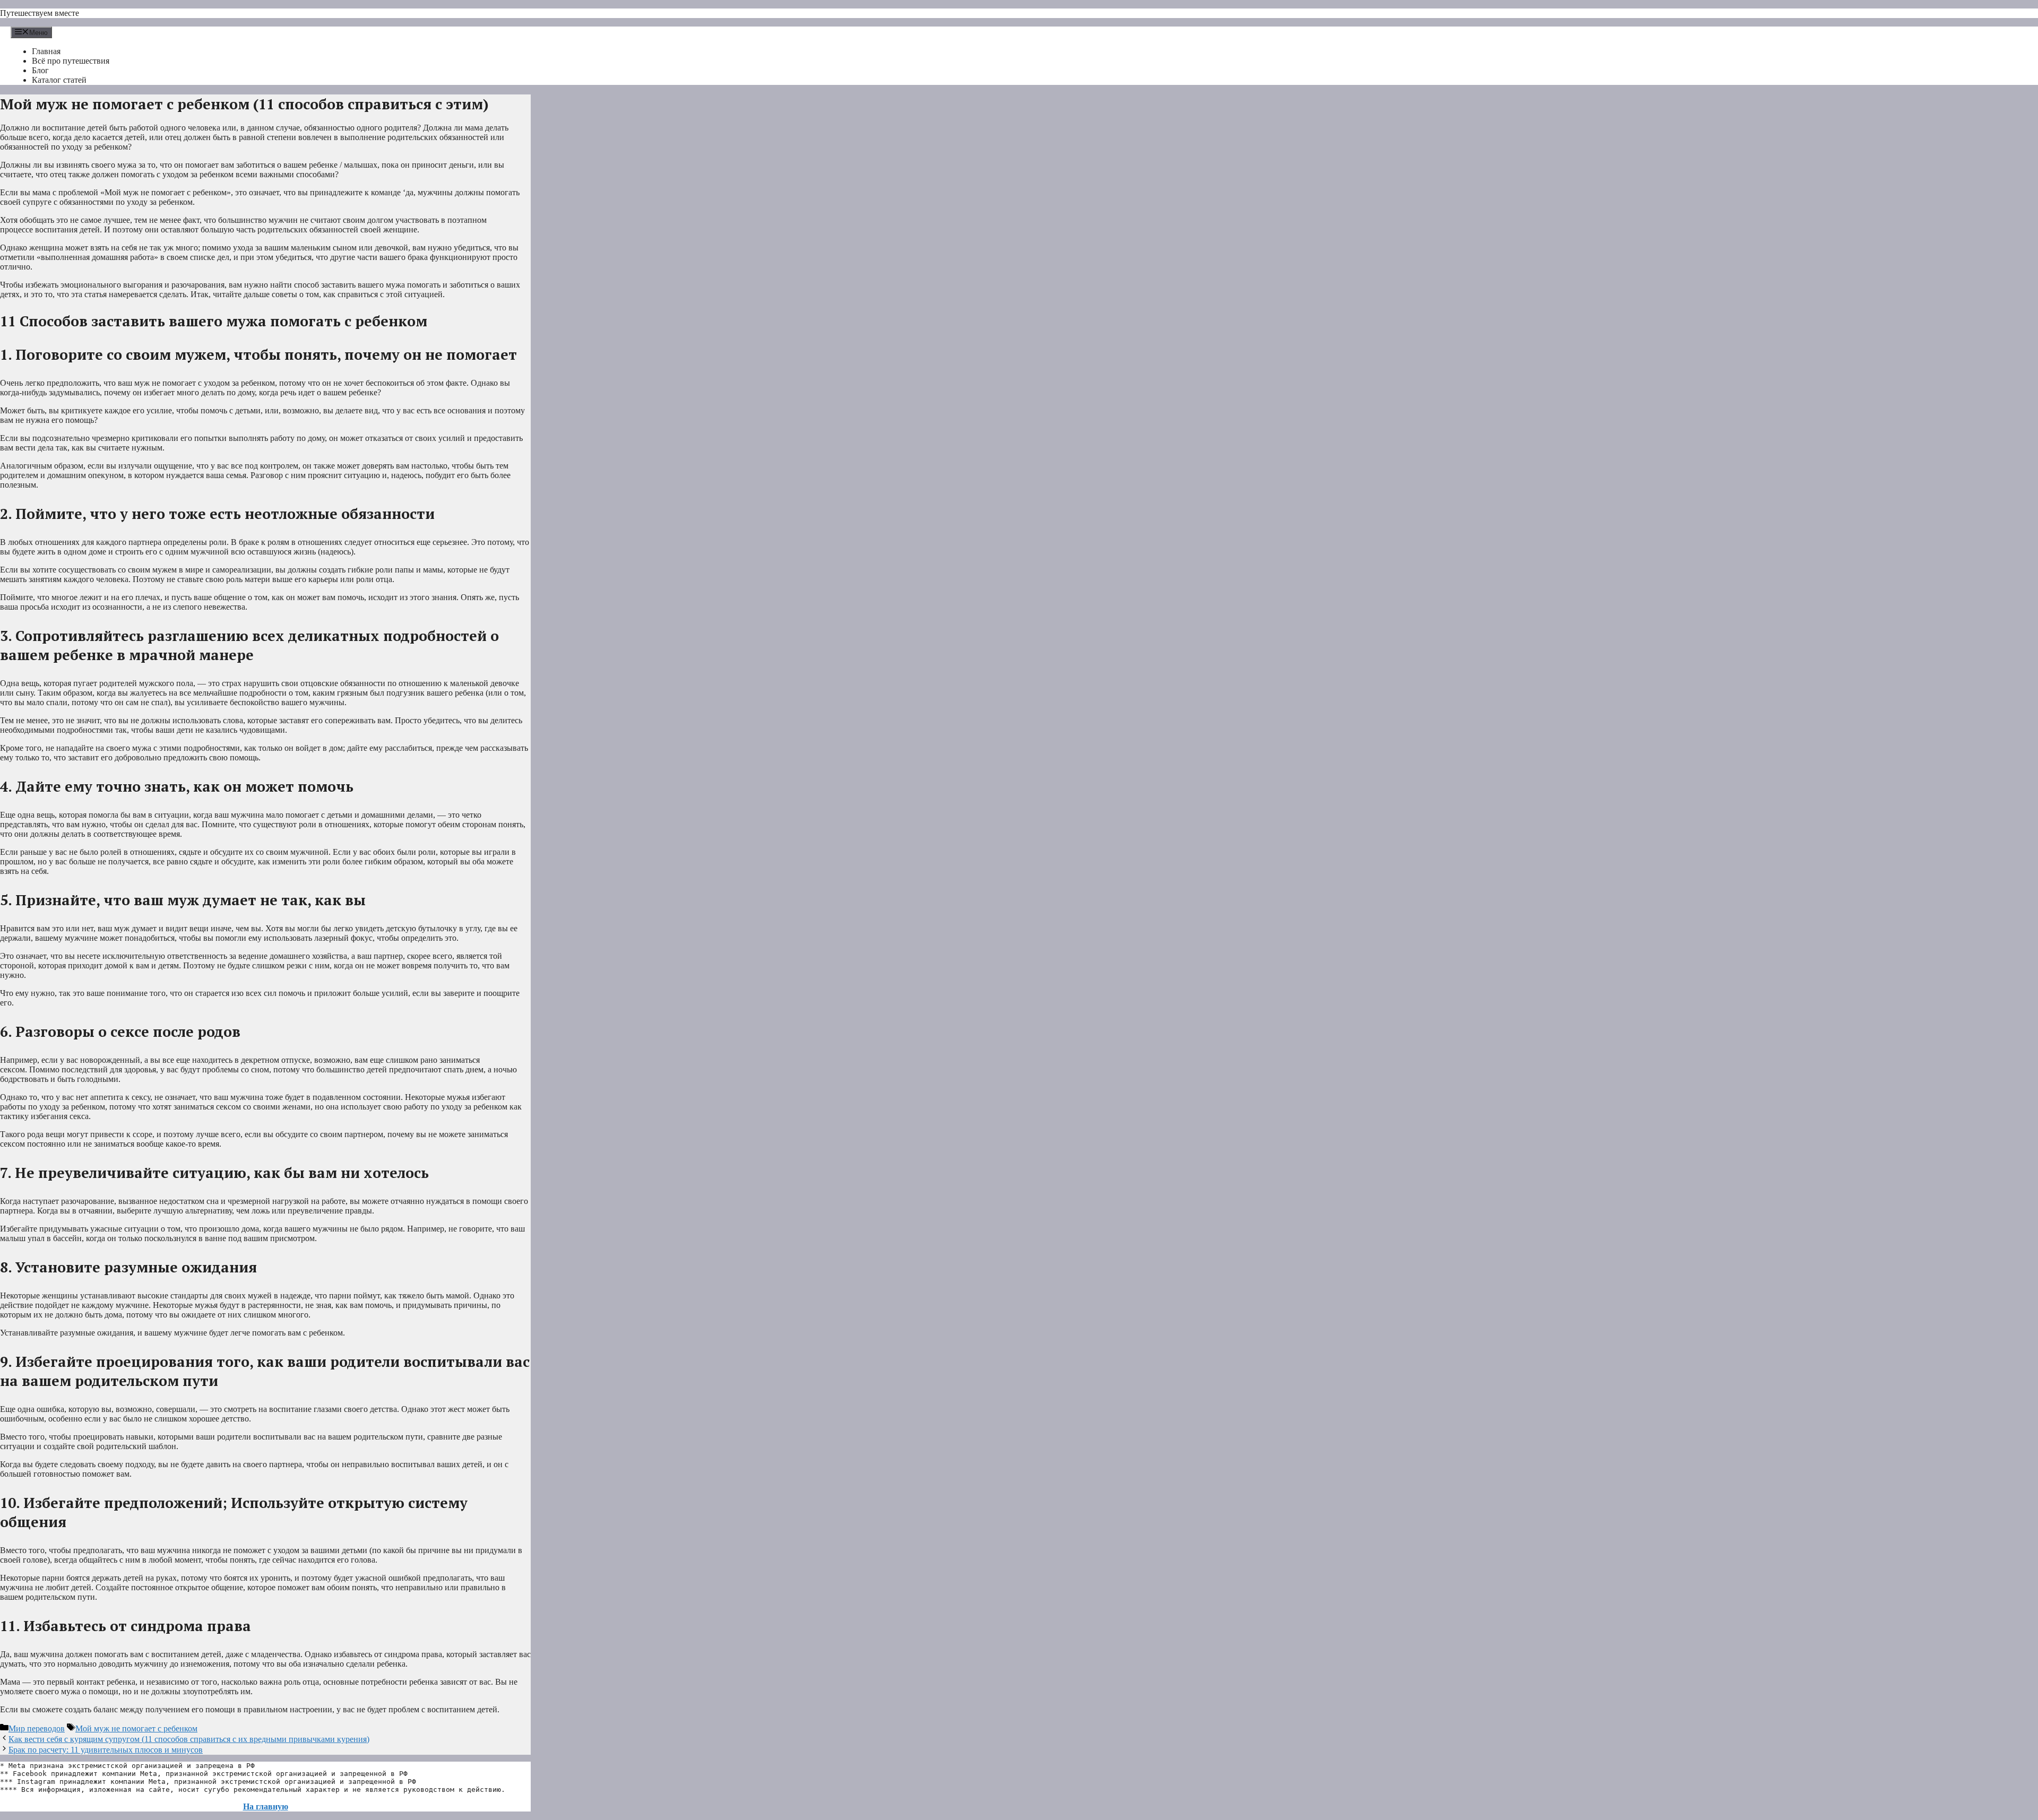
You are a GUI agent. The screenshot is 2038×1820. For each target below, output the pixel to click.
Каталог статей (59, 80)
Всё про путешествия (71, 61)
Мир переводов (37, 1728)
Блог (40, 70)
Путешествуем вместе (40, 13)
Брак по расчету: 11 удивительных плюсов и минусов (106, 1750)
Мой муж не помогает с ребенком (136, 1728)
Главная (46, 51)
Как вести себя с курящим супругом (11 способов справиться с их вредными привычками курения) (189, 1739)
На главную (266, 1806)
